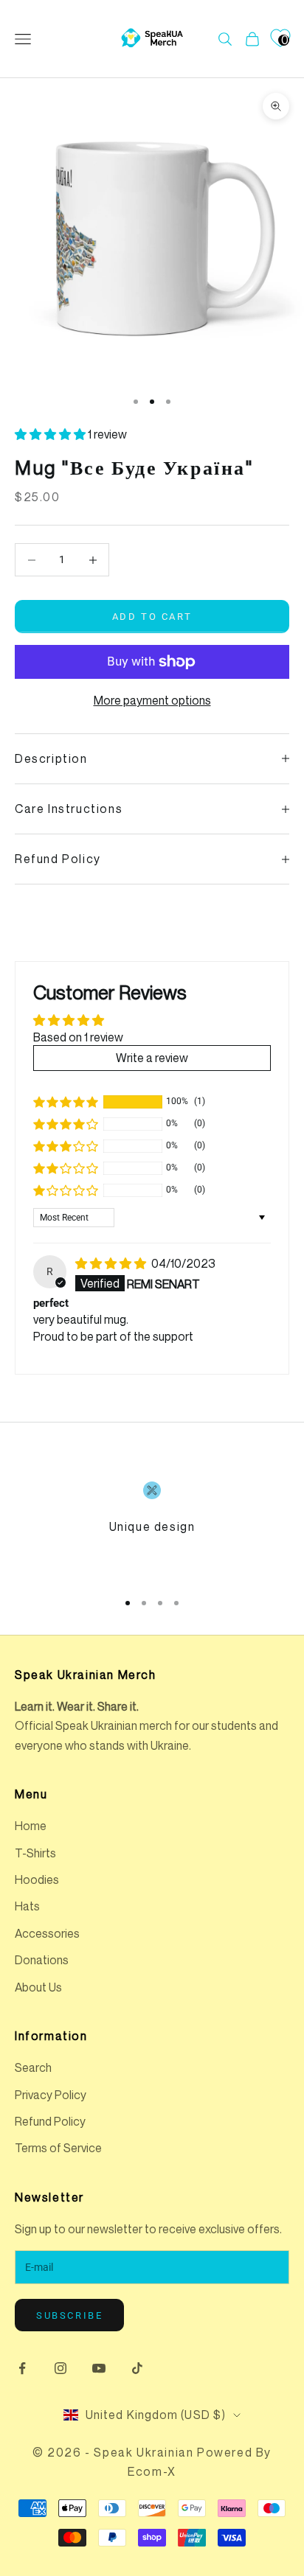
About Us (38, 1987)
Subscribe (69, 2315)
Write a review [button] (152, 1058)
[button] (51, 434)
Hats (27, 1906)
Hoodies (37, 1879)
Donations (42, 1960)
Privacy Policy (51, 2095)
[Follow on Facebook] (22, 2368)
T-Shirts (35, 1853)
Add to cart (152, 617)
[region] (152, 1529)
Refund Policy (50, 2121)
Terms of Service (58, 2148)
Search (33, 2067)
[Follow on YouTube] (99, 2368)
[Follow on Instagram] (61, 2368)
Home (31, 1826)
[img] (112, 1263)
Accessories (47, 1933)
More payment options (152, 700)
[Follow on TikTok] (137, 2368)
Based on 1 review (78, 1037)
